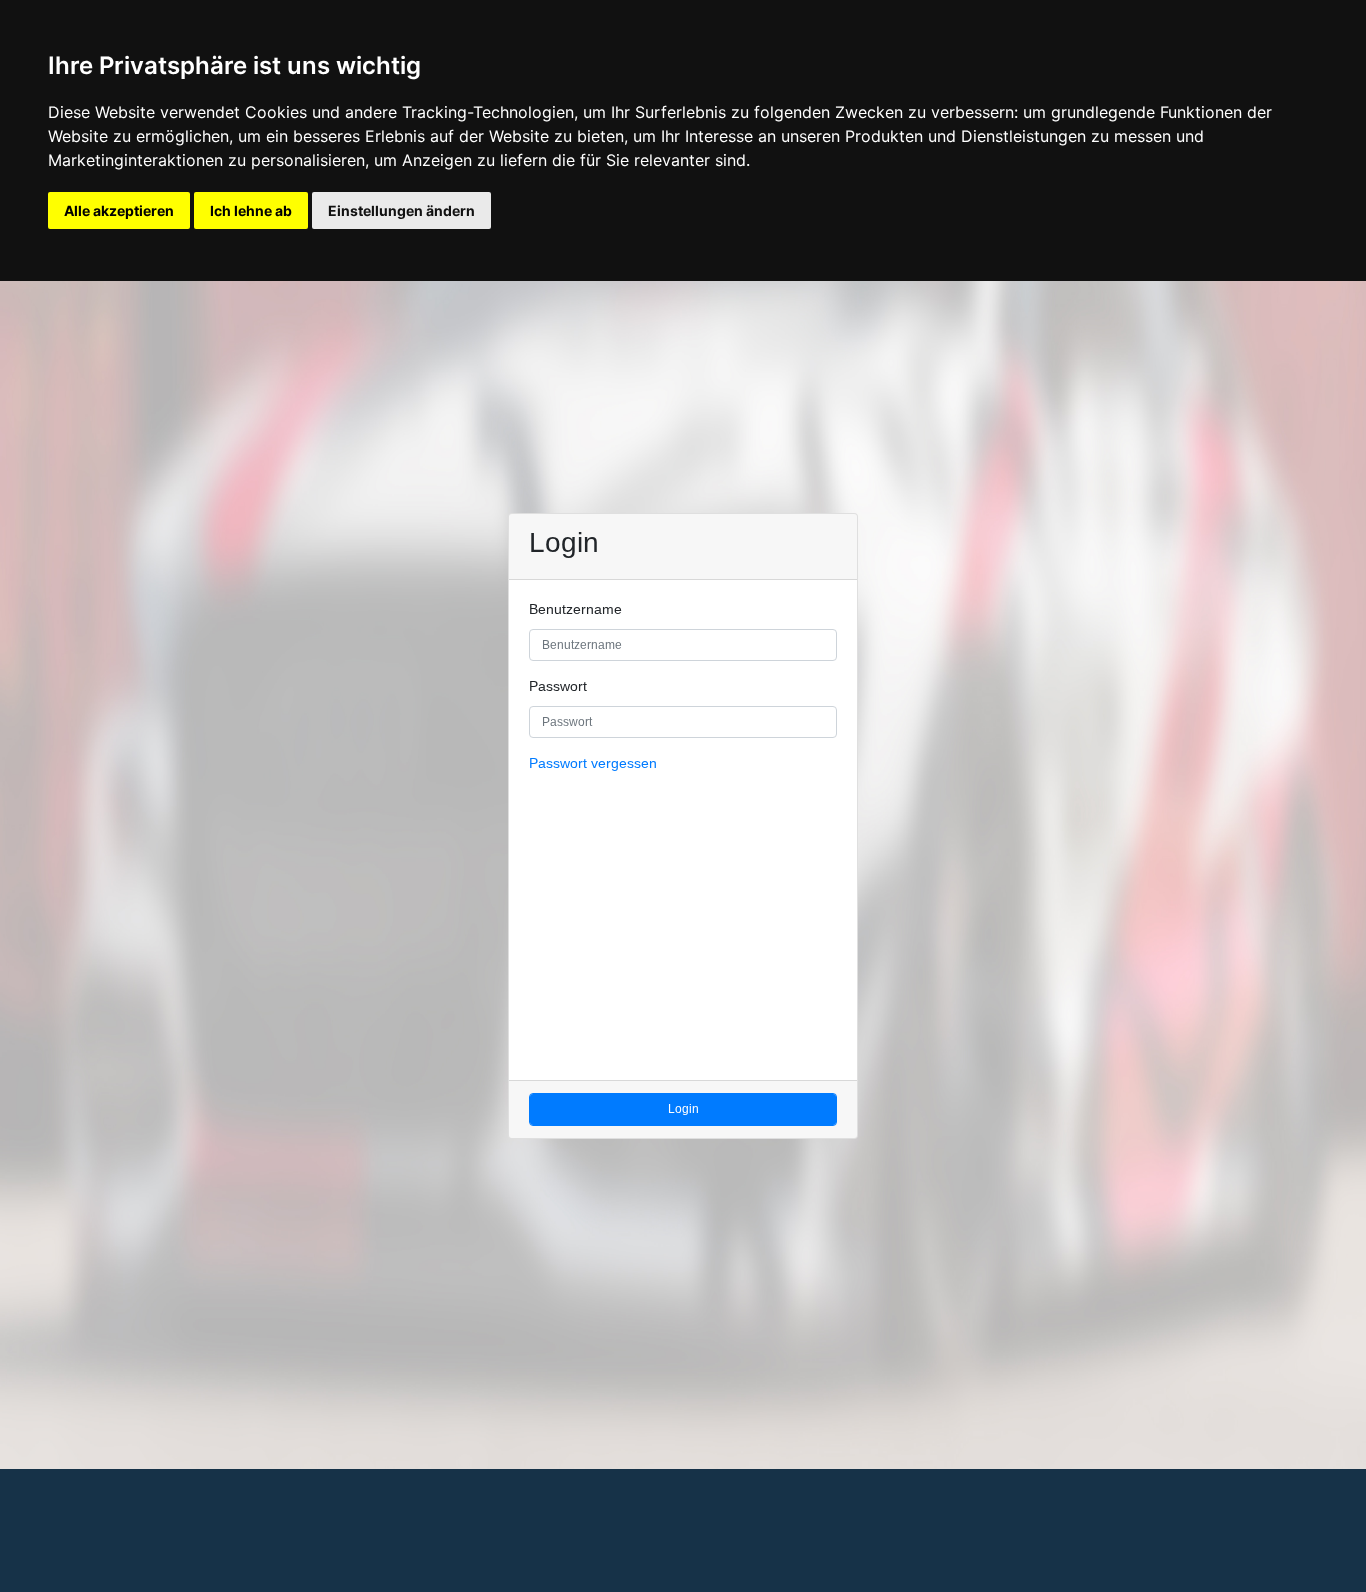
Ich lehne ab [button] (251, 210)
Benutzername (575, 609)
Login (683, 1109)
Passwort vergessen (593, 763)
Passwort (558, 686)
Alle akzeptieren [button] (119, 210)
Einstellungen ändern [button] (401, 210)
